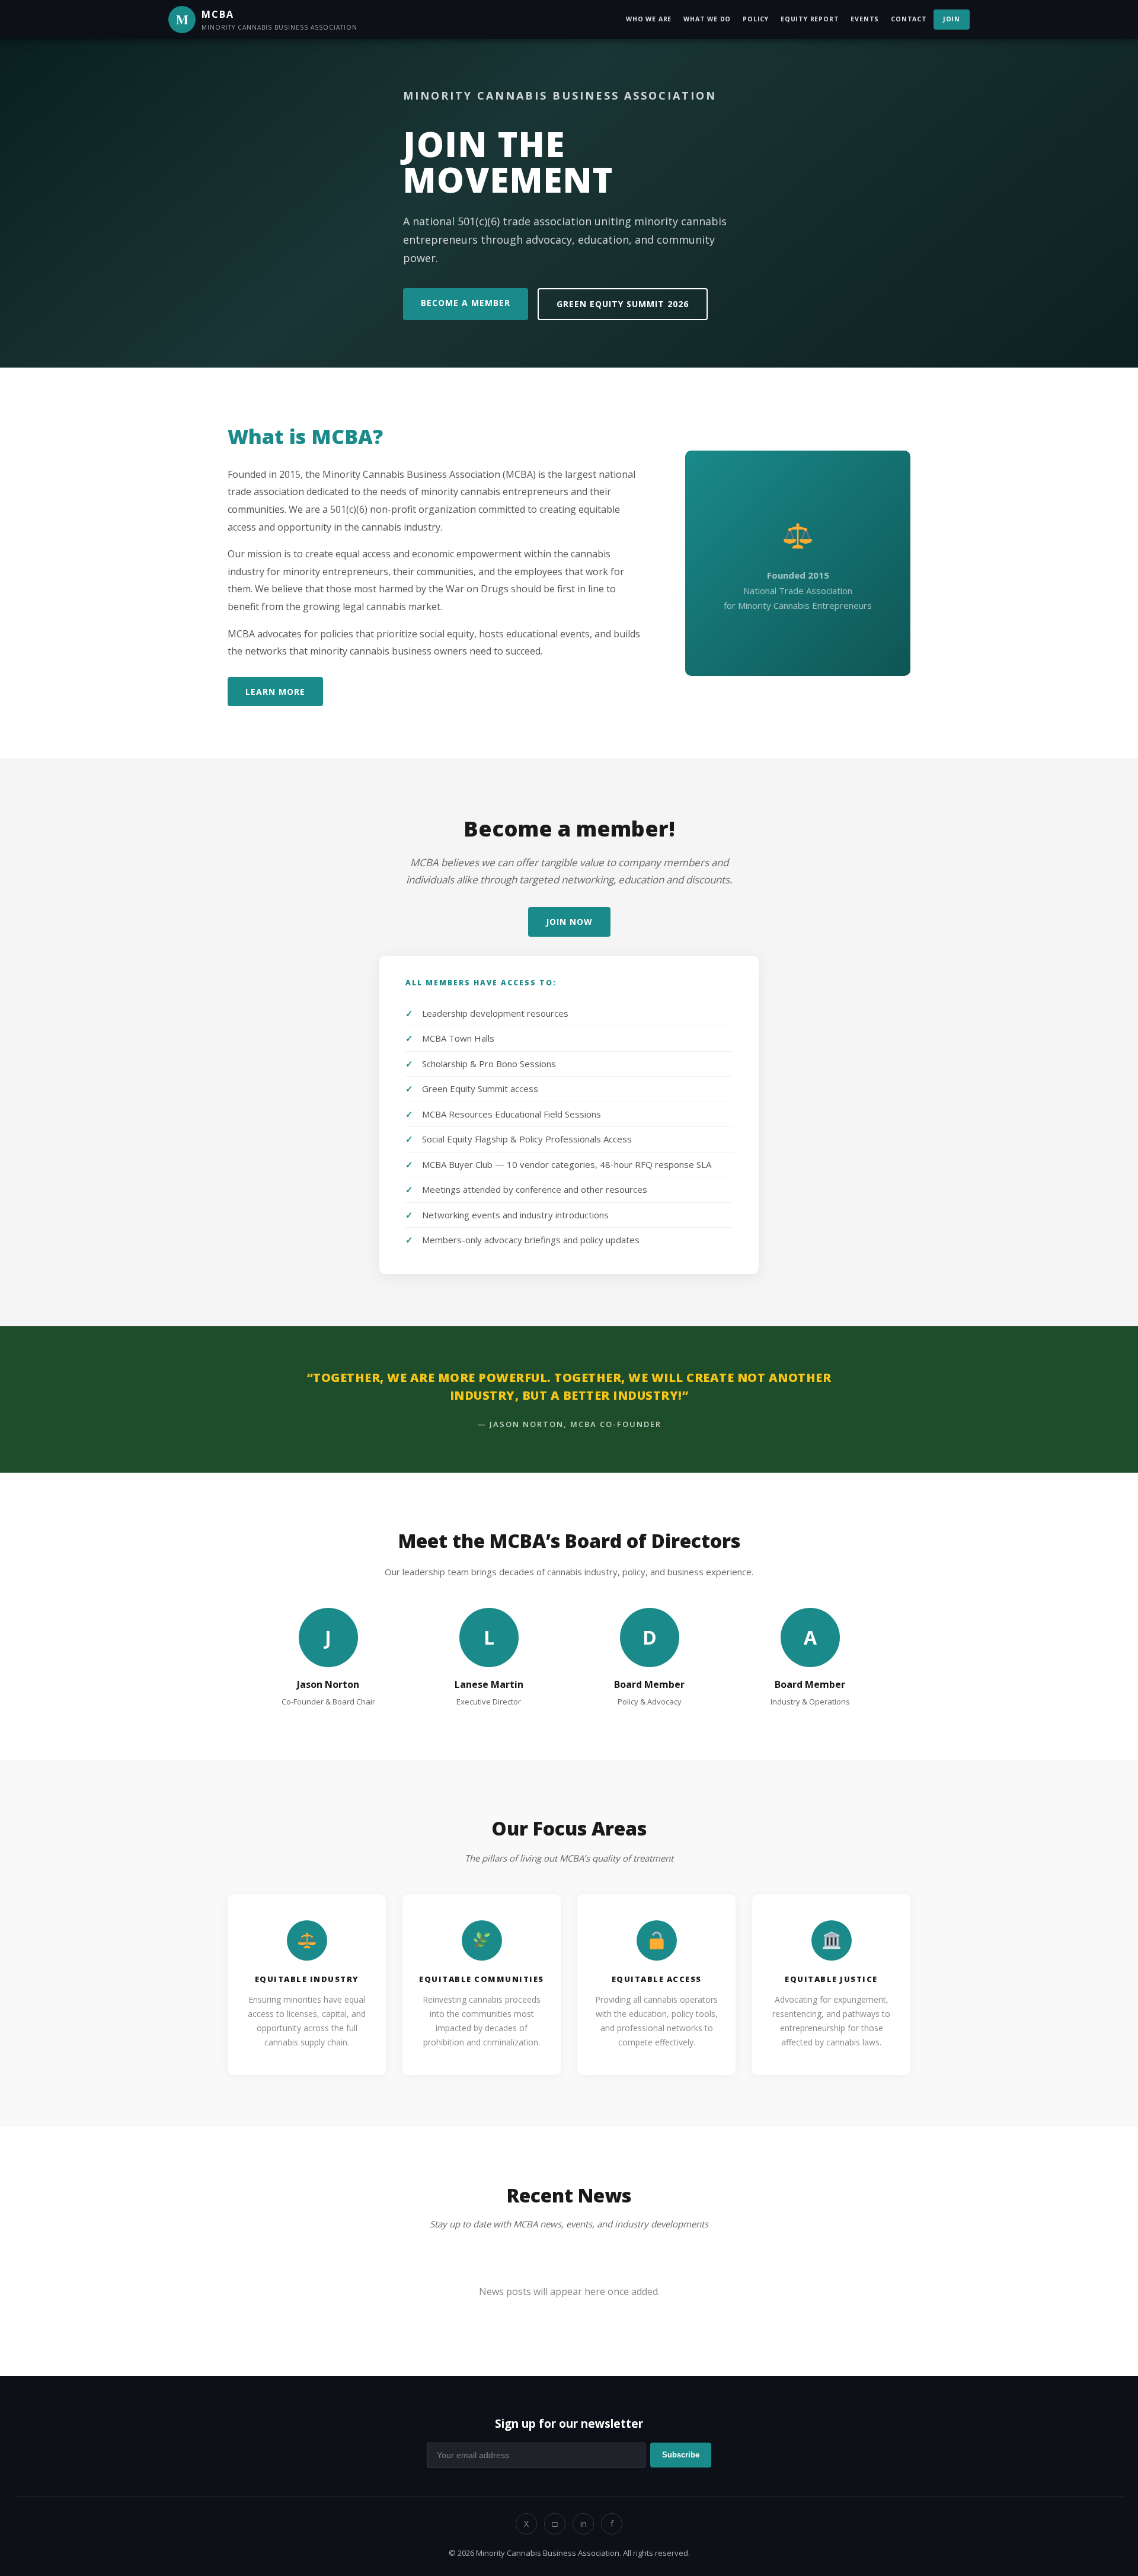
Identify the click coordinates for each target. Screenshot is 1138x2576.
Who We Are (649, 19)
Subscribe (681, 2455)
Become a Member (466, 303)
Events (865, 19)
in (584, 2524)
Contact (909, 19)
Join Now (569, 922)
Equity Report (810, 19)
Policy (756, 19)
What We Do (707, 19)
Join (952, 19)
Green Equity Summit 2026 (623, 304)
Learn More (275, 692)
